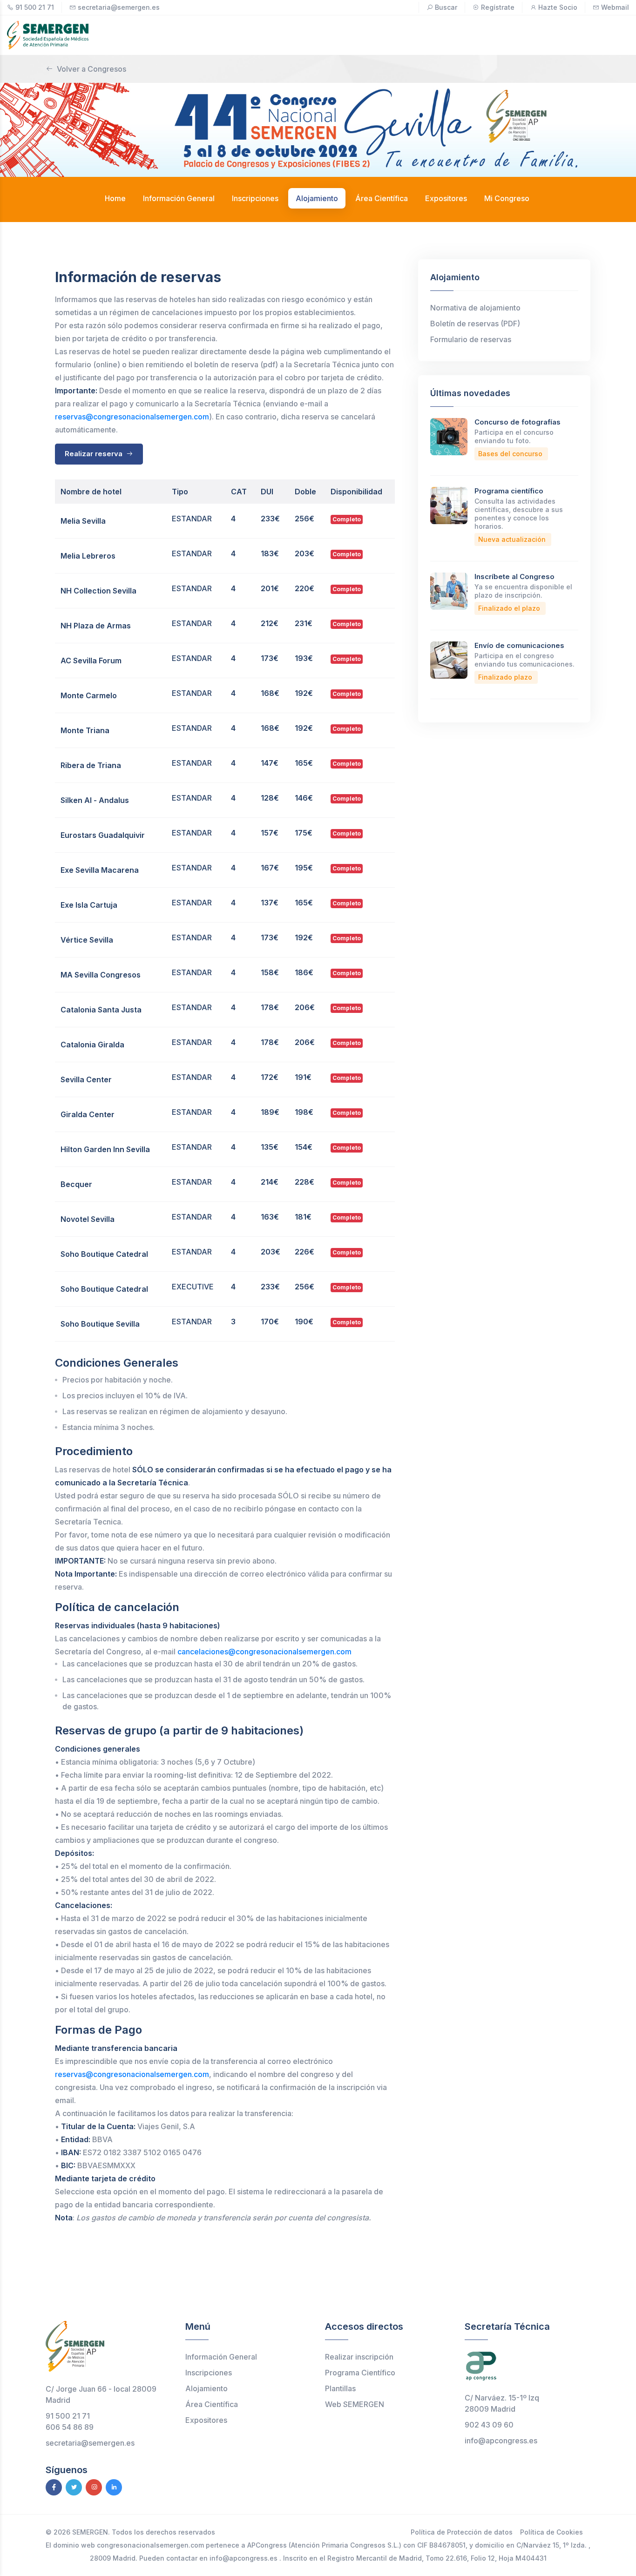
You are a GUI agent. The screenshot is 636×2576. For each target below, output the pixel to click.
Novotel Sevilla (88, 1219)
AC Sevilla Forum (91, 661)
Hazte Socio (558, 7)
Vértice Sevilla (87, 940)
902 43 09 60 (489, 2425)
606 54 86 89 (70, 2427)
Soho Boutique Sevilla (100, 1324)
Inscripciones (209, 2373)
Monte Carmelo (89, 695)
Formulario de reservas (471, 339)
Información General (221, 2357)
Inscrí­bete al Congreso (514, 577)
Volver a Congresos (91, 69)
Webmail (615, 7)
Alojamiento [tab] (317, 198)
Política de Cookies (551, 2532)
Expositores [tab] (446, 198)
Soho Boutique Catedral (104, 1254)
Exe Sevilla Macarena (100, 870)
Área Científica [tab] (382, 198)
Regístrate (498, 7)
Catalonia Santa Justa (101, 1010)
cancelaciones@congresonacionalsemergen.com (264, 1652)
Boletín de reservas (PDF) (475, 324)
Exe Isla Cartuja (89, 905)
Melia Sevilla (83, 521)
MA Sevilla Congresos (101, 975)
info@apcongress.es (501, 2441)
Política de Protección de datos (462, 2532)
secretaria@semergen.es (119, 7)
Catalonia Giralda (92, 1045)
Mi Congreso (507, 198)
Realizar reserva (95, 454)
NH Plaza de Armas (96, 626)
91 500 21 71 (35, 7)
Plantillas (340, 2388)
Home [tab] (115, 198)
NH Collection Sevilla (98, 591)
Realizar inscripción (359, 2357)
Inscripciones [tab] (255, 198)
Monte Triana (85, 730)
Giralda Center (88, 1114)
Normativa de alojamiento (475, 308)
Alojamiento (206, 2388)
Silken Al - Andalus (95, 800)
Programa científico (509, 491)
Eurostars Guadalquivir (103, 835)
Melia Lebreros (88, 556)
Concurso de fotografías (518, 422)
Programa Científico (360, 2373)
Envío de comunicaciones (519, 645)
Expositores (206, 2420)
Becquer (76, 1184)
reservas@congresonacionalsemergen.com (132, 417)
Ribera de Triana (91, 765)
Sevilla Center (86, 1079)
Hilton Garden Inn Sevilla (105, 1149)
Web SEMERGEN (355, 2404)
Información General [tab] (179, 198)
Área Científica (212, 2404)
